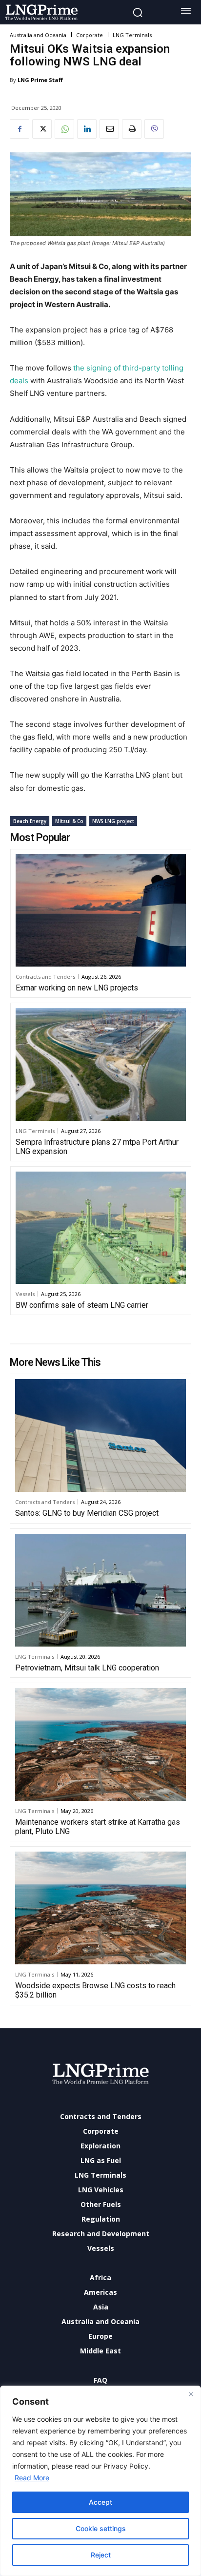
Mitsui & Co (69, 821)
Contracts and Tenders (45, 977)
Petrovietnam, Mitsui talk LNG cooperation (87, 1668)
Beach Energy (30, 821)
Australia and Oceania (38, 35)
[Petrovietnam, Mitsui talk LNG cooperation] (100, 1590)
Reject (101, 2555)
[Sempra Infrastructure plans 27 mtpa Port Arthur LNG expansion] (101, 1064)
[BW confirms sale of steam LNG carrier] (101, 1228)
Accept (100, 2502)
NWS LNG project (113, 821)
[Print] (132, 129)
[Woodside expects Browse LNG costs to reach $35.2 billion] (100, 1908)
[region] (100, 2481)
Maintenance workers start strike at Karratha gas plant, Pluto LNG (98, 1827)
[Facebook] (20, 129)
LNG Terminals (132, 35)
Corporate (90, 35)
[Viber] (154, 129)
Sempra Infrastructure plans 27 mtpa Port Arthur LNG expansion (97, 1147)
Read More (32, 2478)
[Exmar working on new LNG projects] (101, 910)
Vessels (25, 1294)
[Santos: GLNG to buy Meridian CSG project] (100, 1435)
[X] (42, 129)
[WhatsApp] (64, 129)
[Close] (191, 2394)
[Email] (109, 129)
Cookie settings (101, 2528)
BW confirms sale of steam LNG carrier (82, 1305)
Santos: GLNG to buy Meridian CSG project (87, 1513)
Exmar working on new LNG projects (77, 988)
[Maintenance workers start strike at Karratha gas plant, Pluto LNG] (100, 1744)
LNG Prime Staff (40, 80)
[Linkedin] (87, 129)
